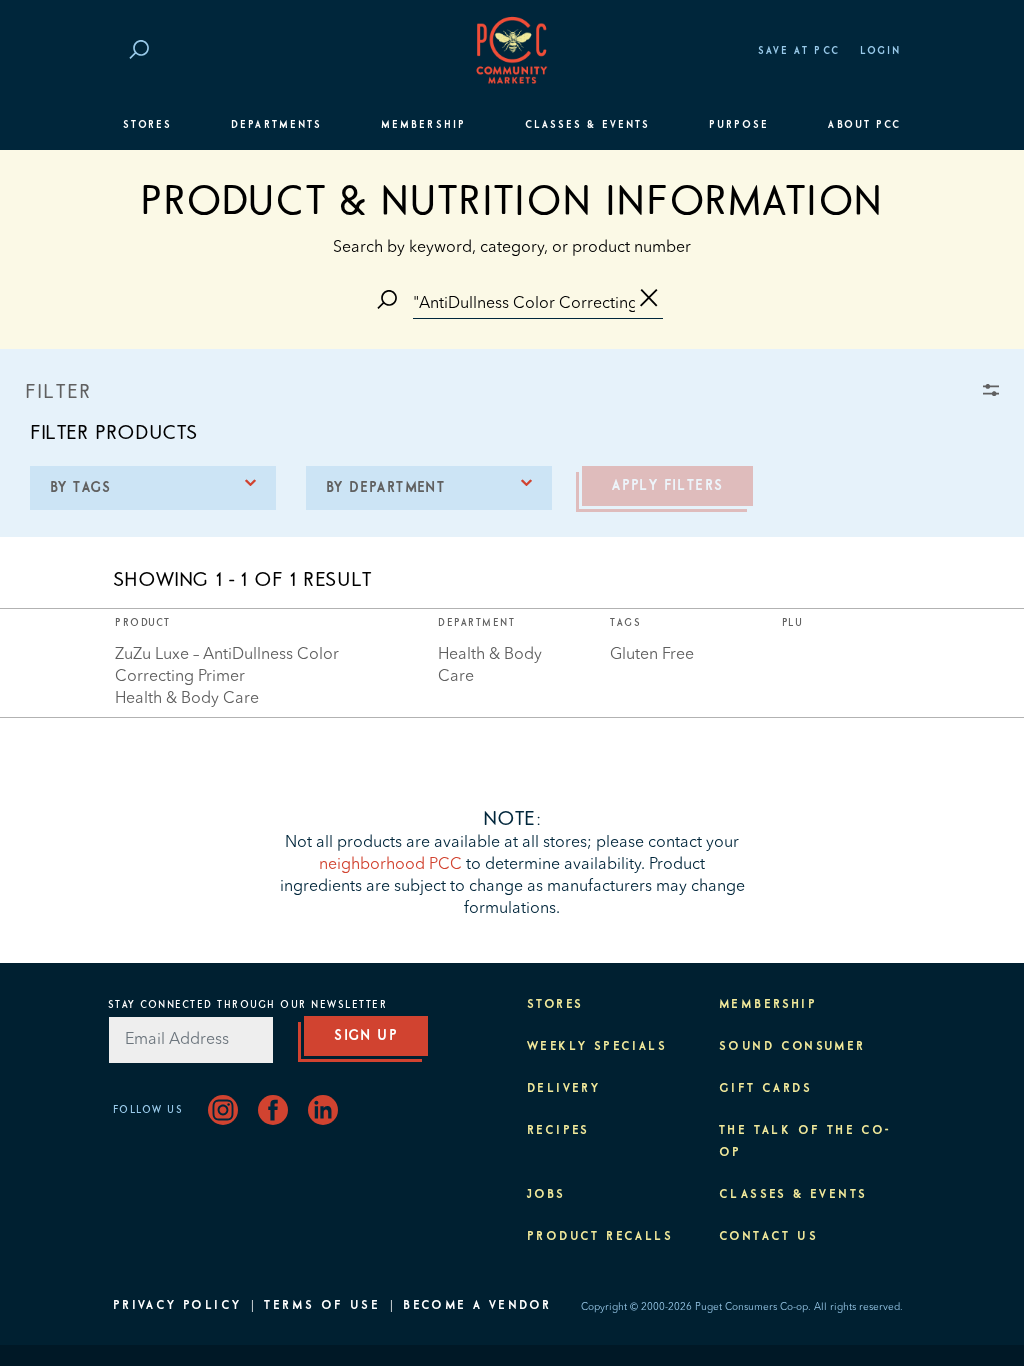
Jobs (546, 1195)
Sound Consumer (792, 1047)
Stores (147, 125)
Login (880, 51)
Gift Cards (765, 1089)
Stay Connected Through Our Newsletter (248, 1005)
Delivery (563, 1089)
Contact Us (768, 1237)
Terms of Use (322, 1306)
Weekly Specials (597, 1047)
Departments (276, 125)
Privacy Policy (177, 1306)
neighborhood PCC (390, 865)
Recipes (558, 1131)
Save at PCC (799, 51)
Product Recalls (600, 1237)
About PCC (864, 125)
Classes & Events (587, 125)
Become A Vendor (477, 1306)
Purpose (739, 125)
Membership (423, 125)
